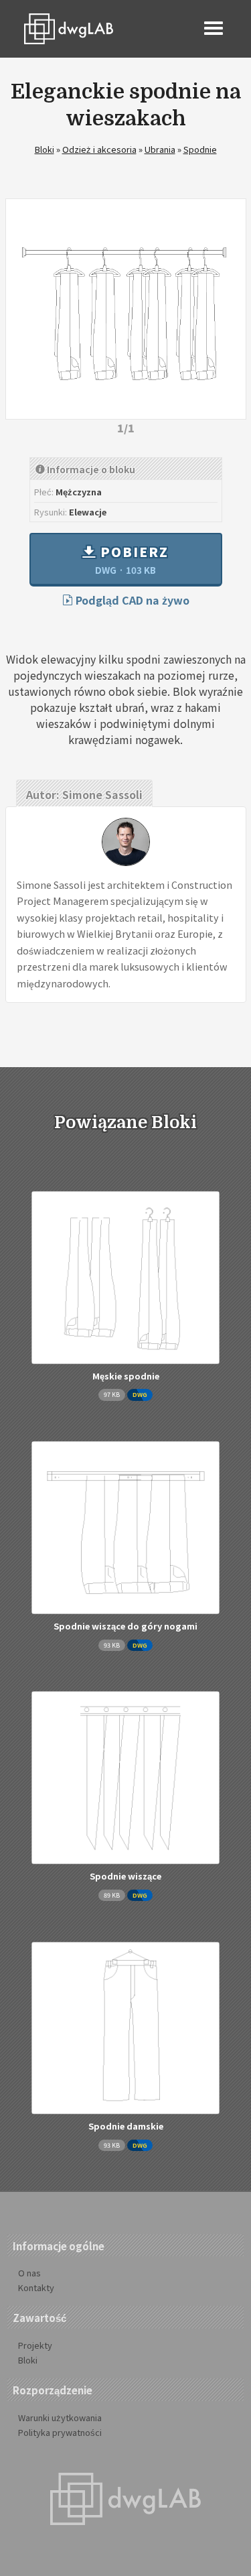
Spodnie (200, 149)
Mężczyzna (79, 492)
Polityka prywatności (60, 2432)
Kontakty (36, 2287)
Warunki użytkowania (60, 2417)
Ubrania (160, 149)
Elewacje (88, 512)
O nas (29, 2273)
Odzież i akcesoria (99, 149)
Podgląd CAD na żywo (131, 600)
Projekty (35, 2345)
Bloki (45, 149)
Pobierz (132, 559)
